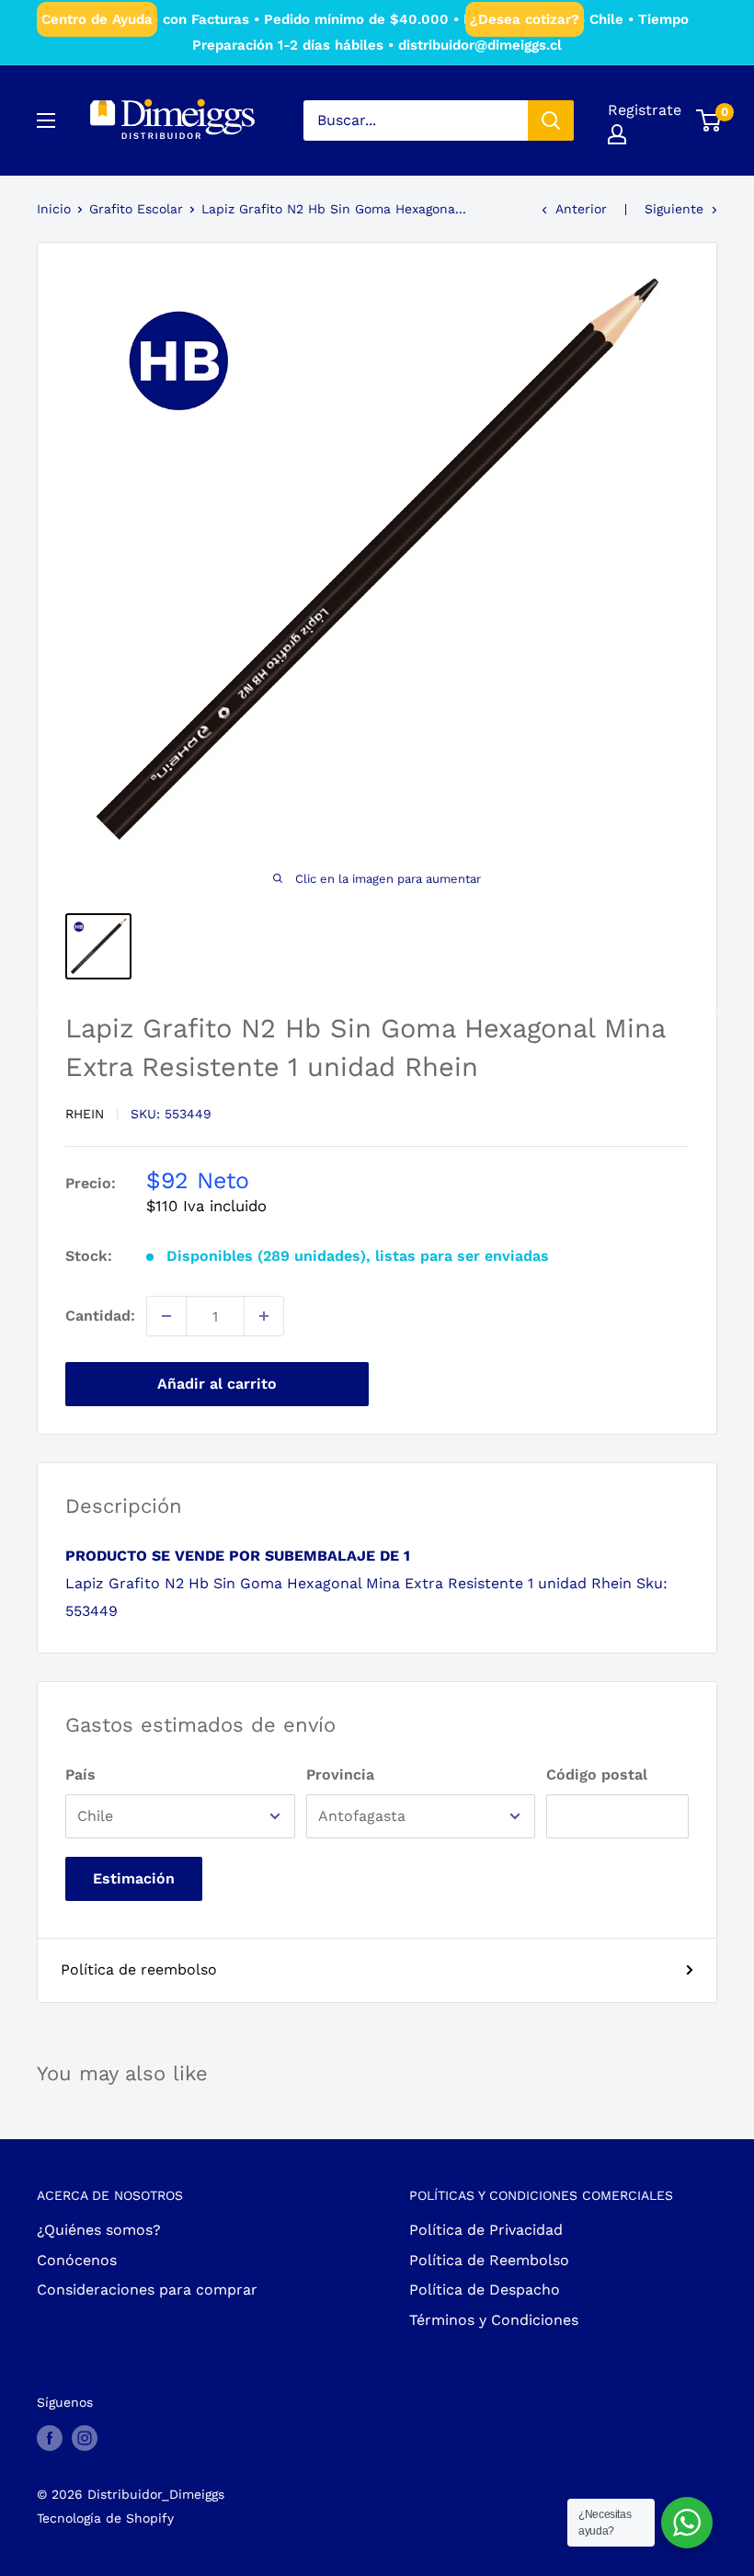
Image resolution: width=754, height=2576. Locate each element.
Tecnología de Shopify (105, 2518)
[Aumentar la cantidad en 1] (264, 1316)
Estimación (134, 1878)
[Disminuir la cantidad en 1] (166, 1316)
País (80, 1775)
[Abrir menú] (46, 120)
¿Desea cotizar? (525, 19)
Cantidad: (100, 1316)
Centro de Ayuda (97, 19)
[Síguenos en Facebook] (50, 2438)
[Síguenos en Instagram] (85, 2438)
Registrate (645, 110)
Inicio (54, 209)
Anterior (581, 209)
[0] (709, 120)
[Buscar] (551, 120)
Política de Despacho (485, 2290)
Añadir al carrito (217, 1384)
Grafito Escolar (136, 209)
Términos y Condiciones (494, 2320)
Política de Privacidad (486, 2230)
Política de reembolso (139, 1969)
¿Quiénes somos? (99, 2230)
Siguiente (674, 209)
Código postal (597, 1775)
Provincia (340, 1775)
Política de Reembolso (489, 2260)
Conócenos (77, 2260)
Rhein (85, 1114)
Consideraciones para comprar (147, 2290)
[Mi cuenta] (617, 134)
